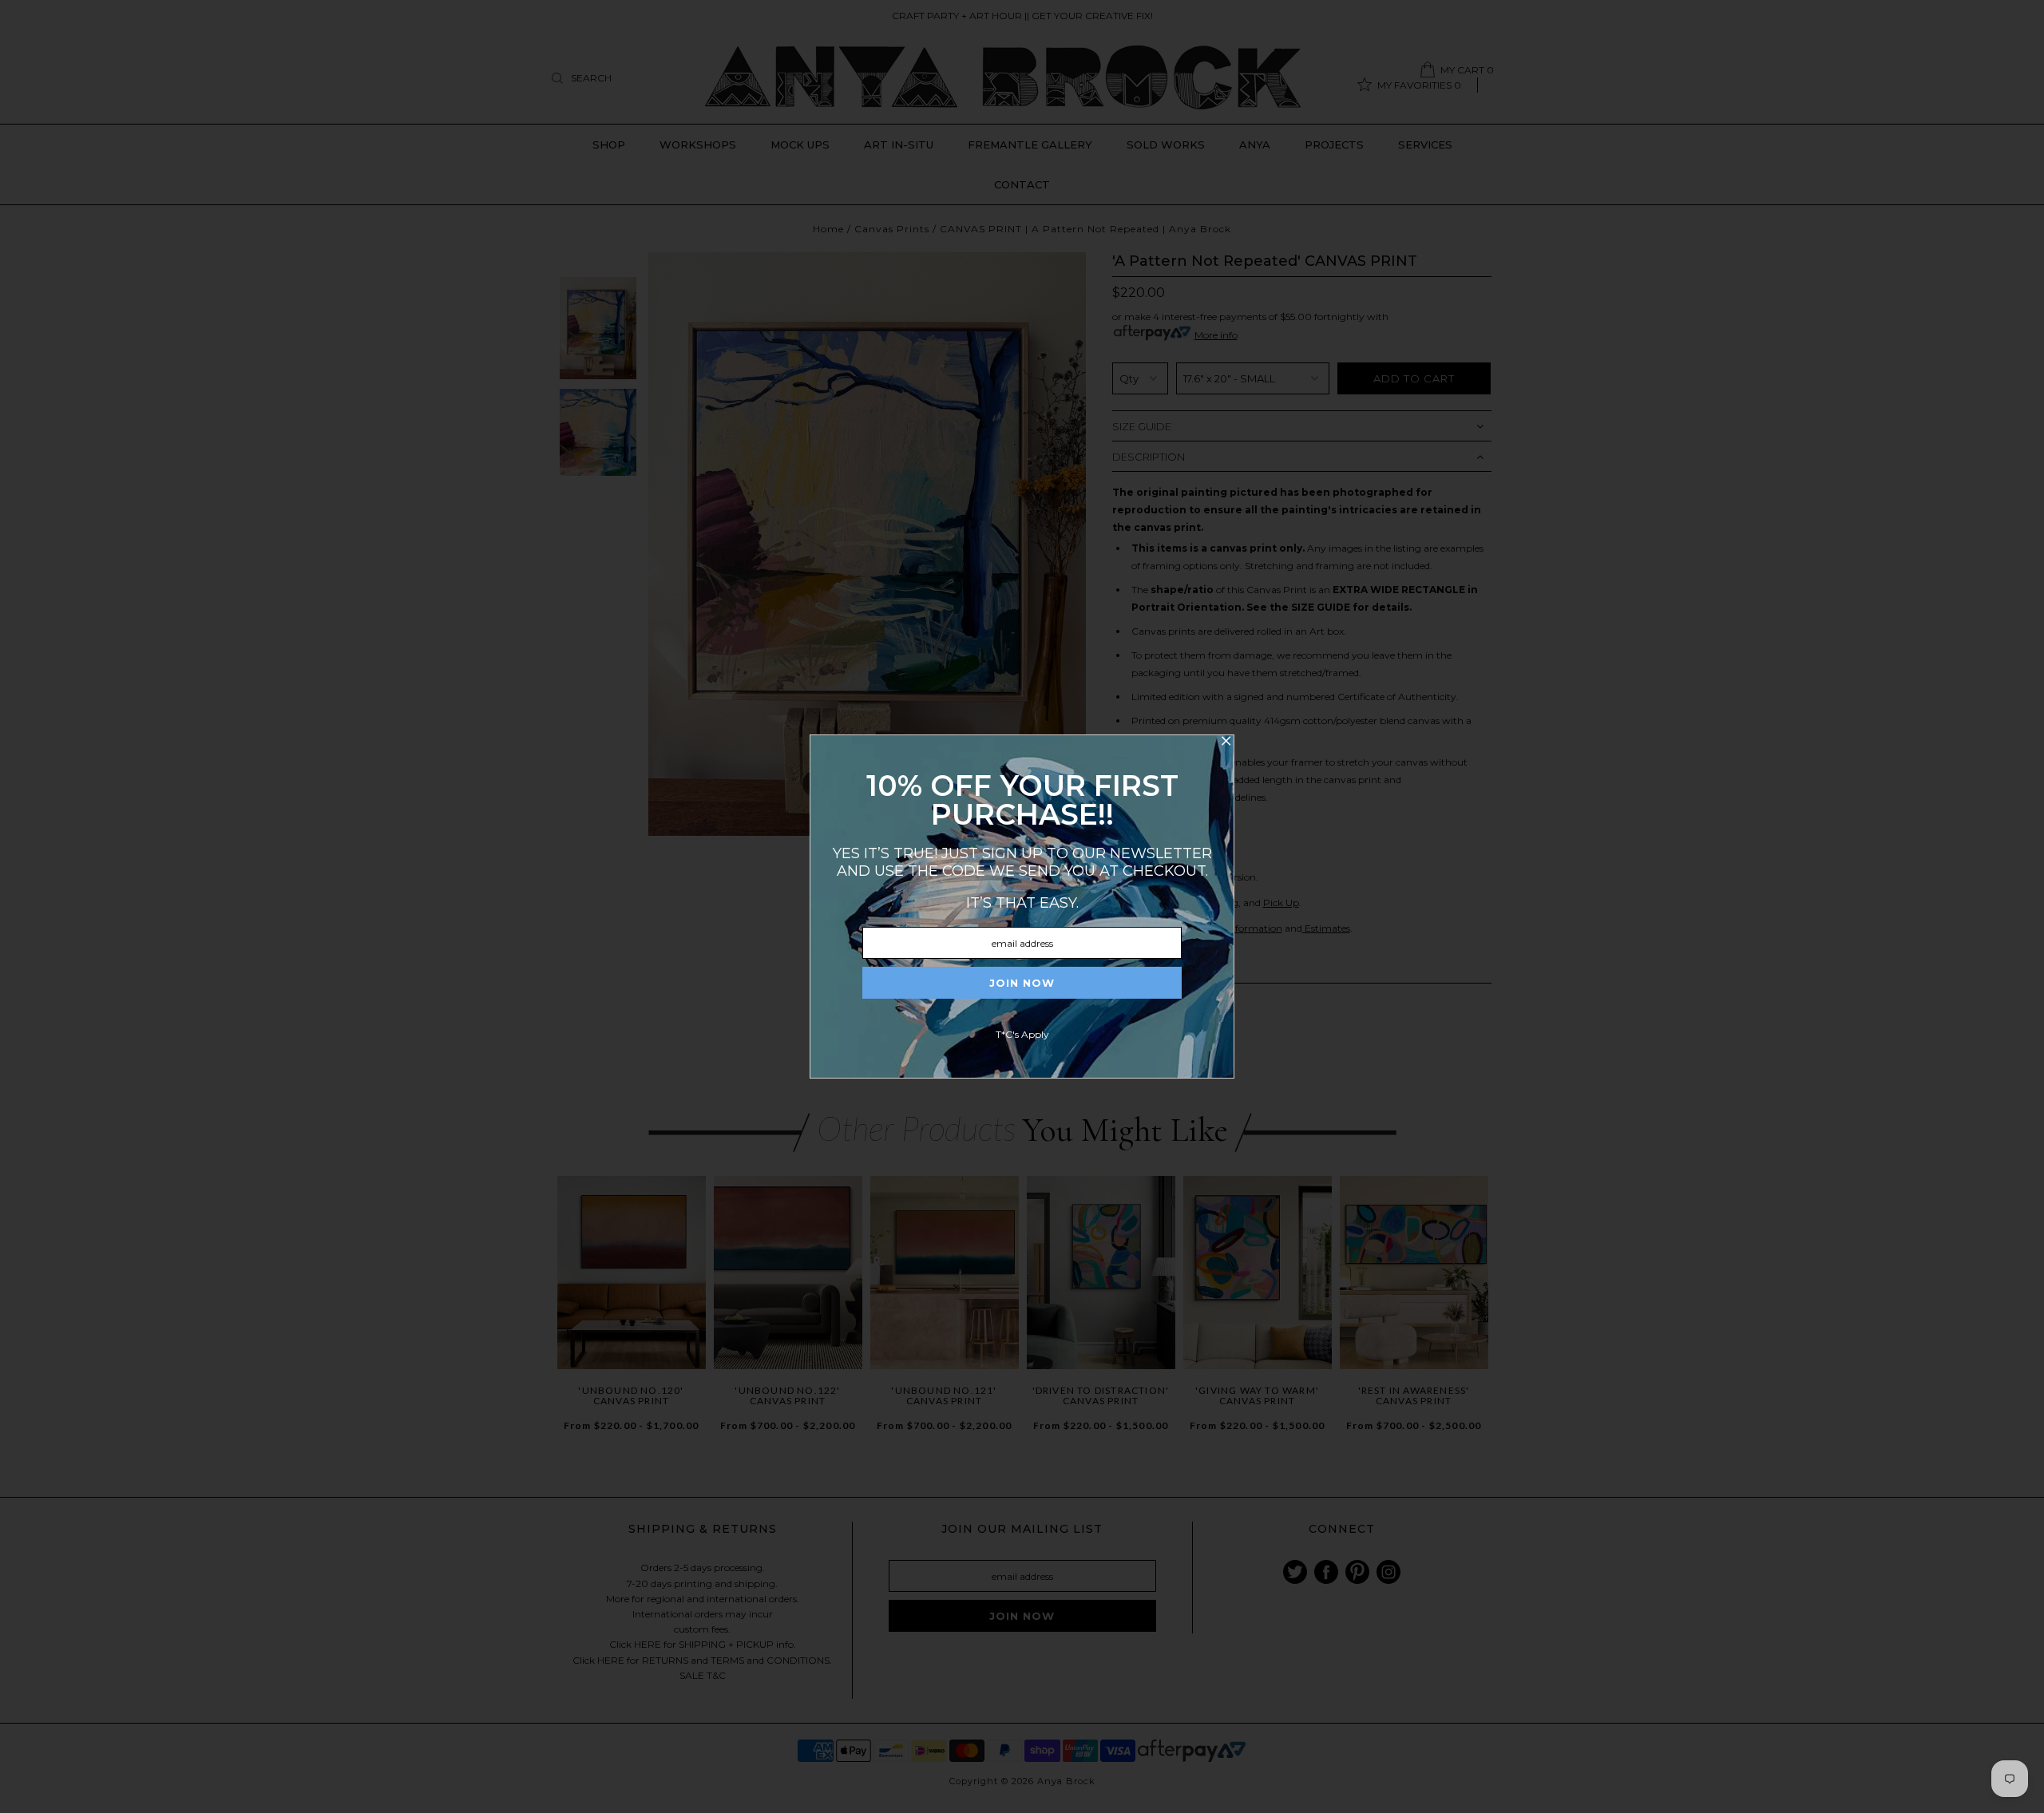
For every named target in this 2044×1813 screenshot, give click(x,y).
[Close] (1226, 743)
